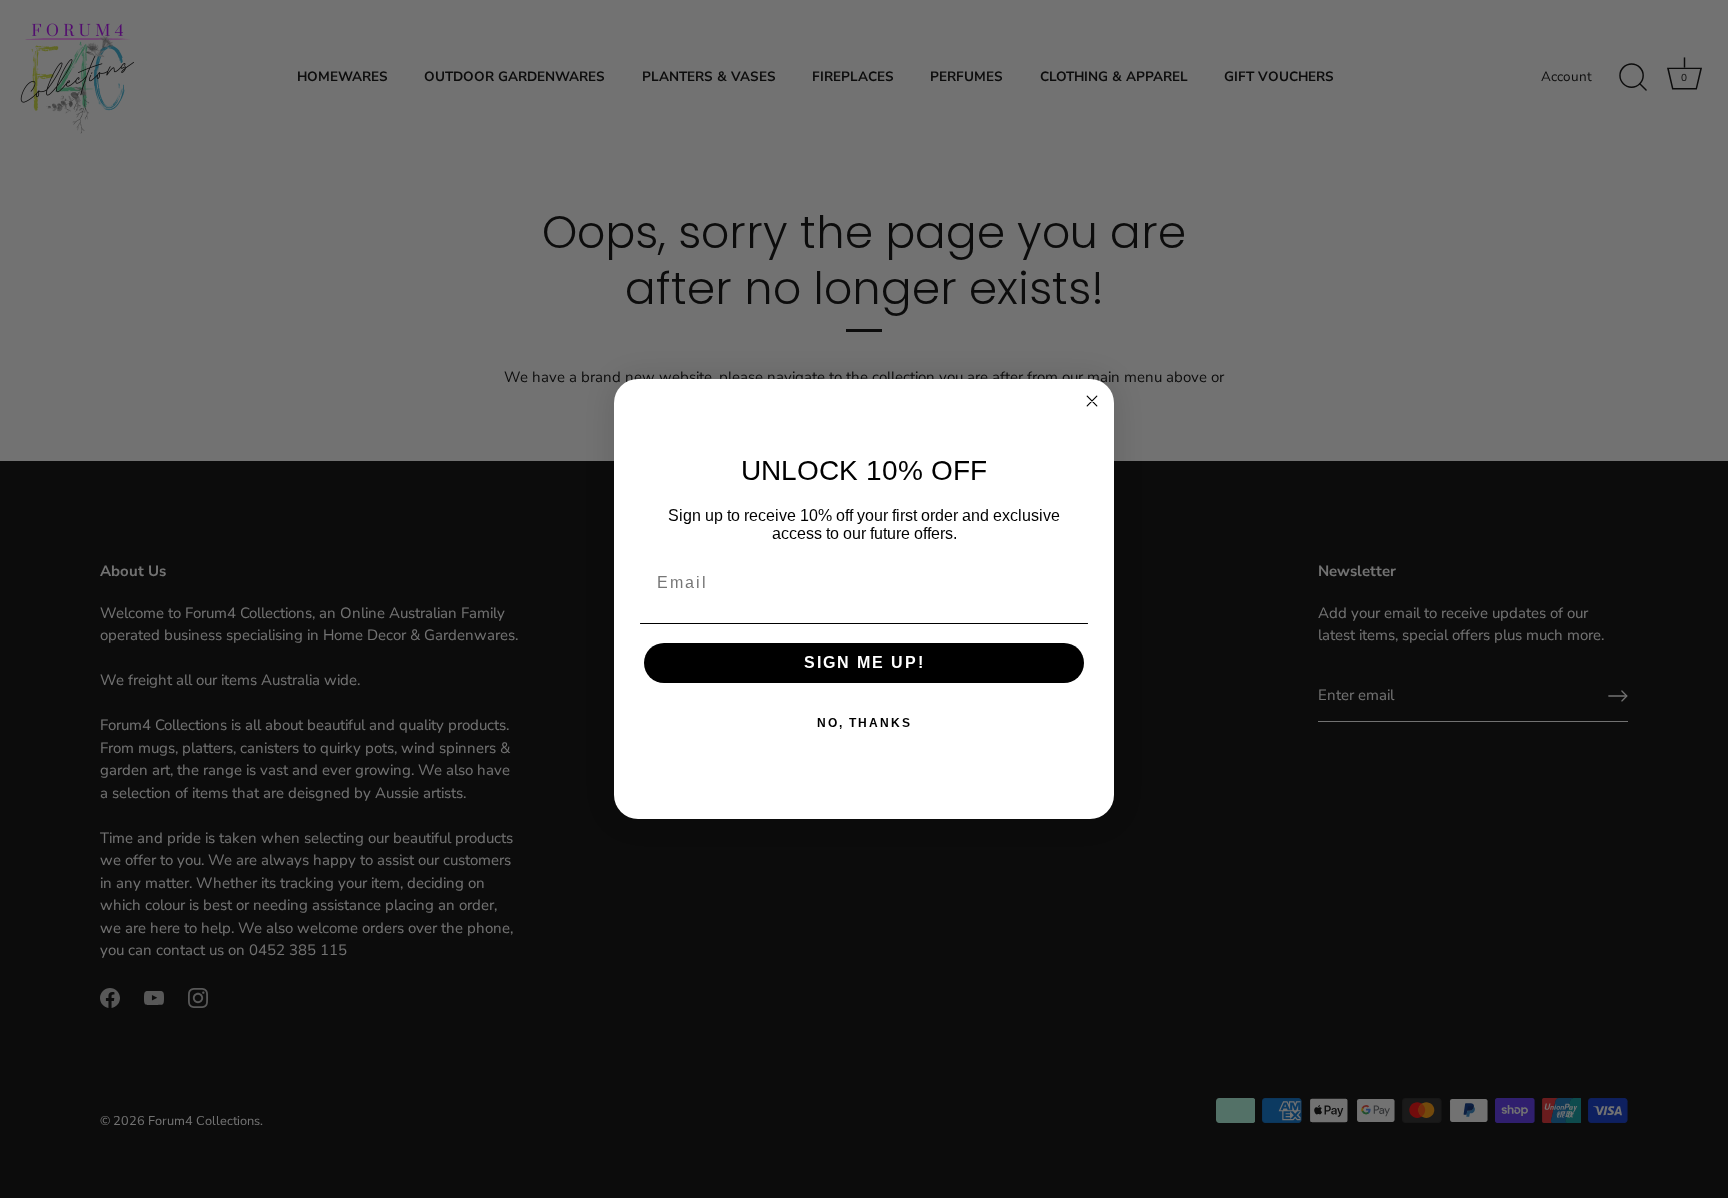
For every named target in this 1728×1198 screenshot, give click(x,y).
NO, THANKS (864, 723)
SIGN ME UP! (864, 662)
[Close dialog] (1092, 401)
